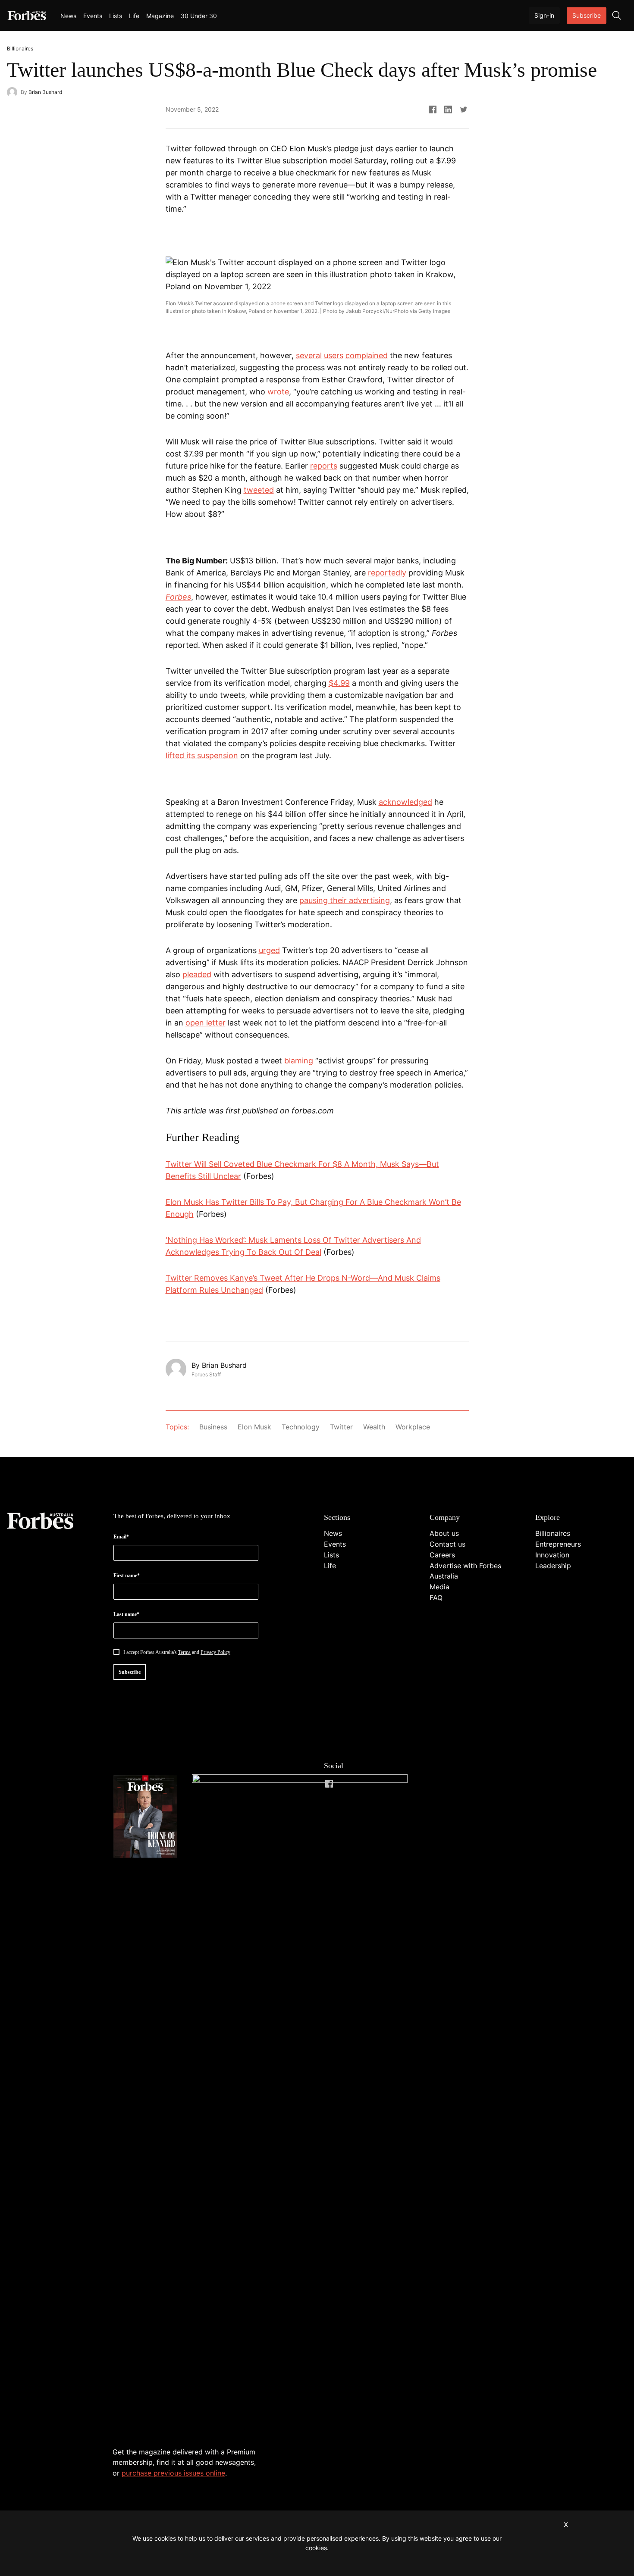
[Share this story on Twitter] (464, 109)
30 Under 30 (199, 16)
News (68, 16)
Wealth (374, 1427)
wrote (278, 392)
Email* (121, 1537)
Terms (184, 1652)
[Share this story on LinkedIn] (448, 109)
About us (444, 1533)
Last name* (126, 1614)
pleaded (197, 974)
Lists (116, 16)
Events (93, 16)
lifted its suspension (202, 755)
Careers (442, 1555)
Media (439, 1587)
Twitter (341, 1427)
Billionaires (553, 1533)
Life (134, 16)
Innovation (552, 1555)
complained (367, 355)
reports (324, 466)
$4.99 (339, 683)
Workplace (413, 1427)
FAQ (436, 1597)
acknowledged (405, 802)
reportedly (387, 573)
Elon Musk (254, 1427)
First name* (127, 1576)
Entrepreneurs (558, 1544)
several (309, 355)
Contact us (447, 1544)
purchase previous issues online (173, 2473)
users (334, 355)
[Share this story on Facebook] (433, 109)
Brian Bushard (45, 92)
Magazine (160, 16)
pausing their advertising (345, 900)
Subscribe (587, 15)
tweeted (259, 490)
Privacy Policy (215, 1652)
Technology (301, 1427)
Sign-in (544, 15)
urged (269, 950)
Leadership (553, 1566)
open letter (206, 1023)
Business (213, 1427)
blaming (299, 1061)
